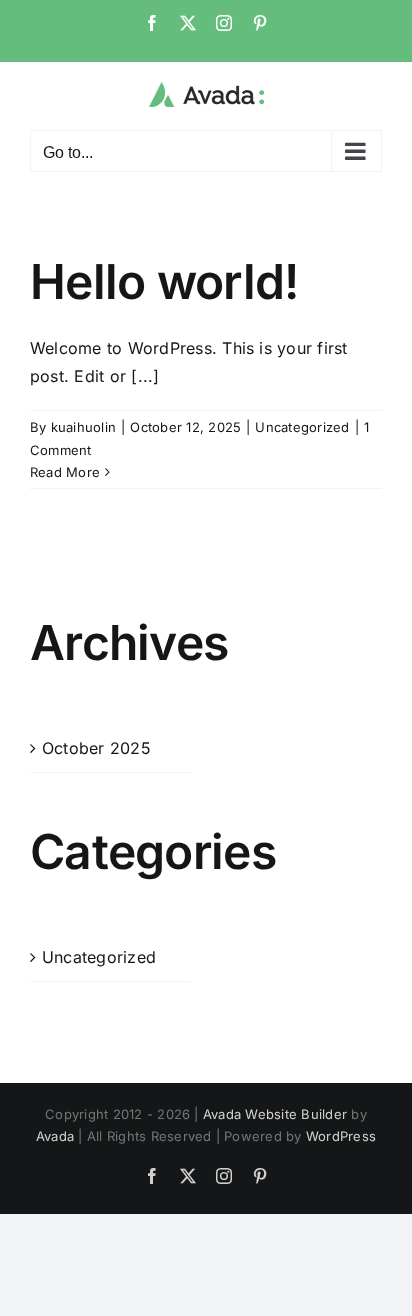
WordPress (341, 1136)
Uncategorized (302, 427)
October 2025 (96, 748)
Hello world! (164, 281)
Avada (55, 1136)
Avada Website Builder (275, 1114)
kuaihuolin (83, 427)
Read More (65, 472)
